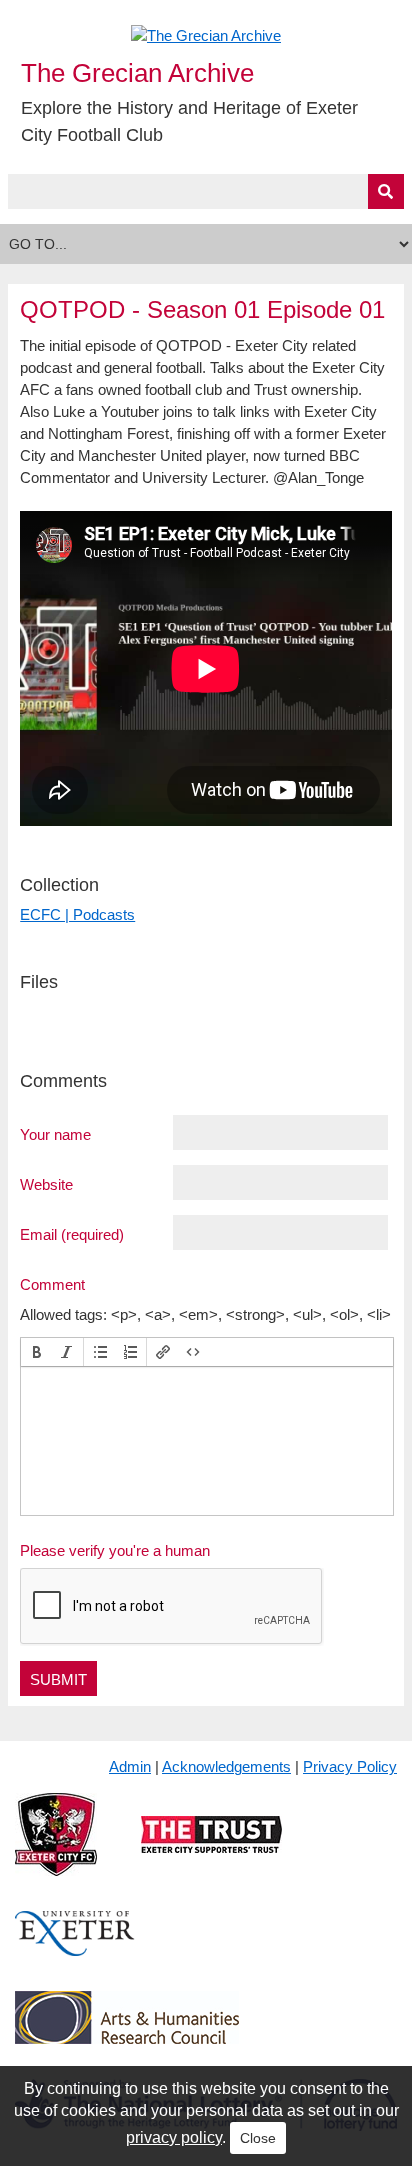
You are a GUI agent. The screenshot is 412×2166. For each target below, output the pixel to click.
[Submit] (386, 191)
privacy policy (174, 2137)
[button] (37, 1352)
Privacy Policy (350, 1766)
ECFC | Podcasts (77, 914)
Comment (52, 1284)
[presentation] (37, 1352)
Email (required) (72, 1234)
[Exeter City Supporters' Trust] (211, 1850)
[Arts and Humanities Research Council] (127, 2032)
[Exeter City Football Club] (56, 1850)
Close (258, 2138)
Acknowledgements (226, 1766)
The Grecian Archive (137, 73)
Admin (130, 1766)
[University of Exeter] (75, 1949)
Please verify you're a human (115, 1550)
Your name (55, 1134)
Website (46, 1184)
